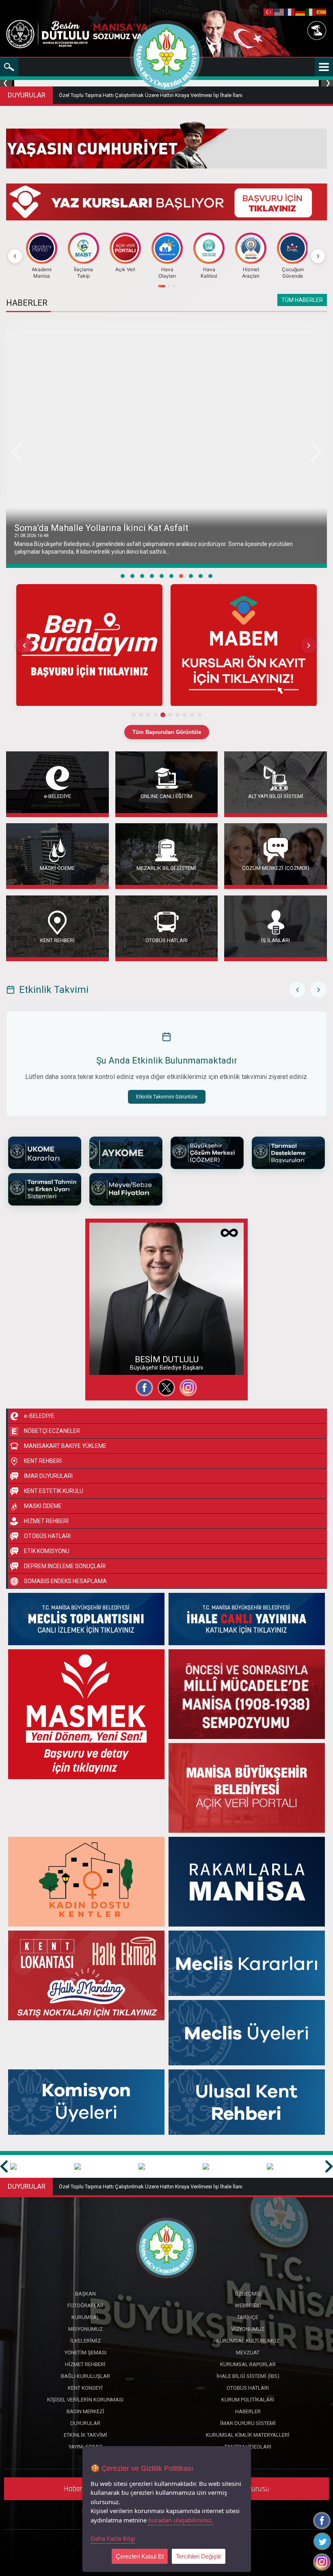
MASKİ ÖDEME (57, 868)
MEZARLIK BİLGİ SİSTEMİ (166, 868)
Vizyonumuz (248, 2329)
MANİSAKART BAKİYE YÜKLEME (65, 1446)
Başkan (85, 2294)
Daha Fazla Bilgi (113, 2538)
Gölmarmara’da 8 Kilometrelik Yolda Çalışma (104, 528)
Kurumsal (85, 2317)
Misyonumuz (85, 2329)
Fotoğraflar (111, 1349)
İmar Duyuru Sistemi (248, 2423)
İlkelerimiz (85, 2341)
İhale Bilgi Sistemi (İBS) (248, 2376)
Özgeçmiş (110, 1334)
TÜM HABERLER (302, 300)
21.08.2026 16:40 (31, 536)
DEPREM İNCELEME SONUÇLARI (65, 1566)
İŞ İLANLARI (276, 940)
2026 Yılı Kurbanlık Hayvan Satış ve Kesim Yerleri (115, 95)
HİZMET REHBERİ (46, 1521)
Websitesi (109, 1364)
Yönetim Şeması (85, 2353)
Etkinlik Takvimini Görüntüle (167, 1097)
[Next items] (309, 645)
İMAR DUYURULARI (48, 1476)
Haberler (248, 2411)
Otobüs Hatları (248, 2388)
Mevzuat (248, 2353)
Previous (7, 83)
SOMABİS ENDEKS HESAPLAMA (65, 1581)
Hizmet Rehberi (85, 2364)
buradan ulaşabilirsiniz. (181, 2520)
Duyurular (85, 2423)
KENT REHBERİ (57, 940)
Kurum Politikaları (248, 2400)
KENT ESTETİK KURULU (54, 1491)
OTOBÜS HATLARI (166, 940)
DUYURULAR (27, 95)
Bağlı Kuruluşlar (85, 2376)
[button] (89, 645)
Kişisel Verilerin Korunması (85, 2400)
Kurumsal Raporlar (248, 2364)
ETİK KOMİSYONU (47, 1551)
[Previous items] (24, 645)
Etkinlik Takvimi (85, 2435)
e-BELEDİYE (57, 796)
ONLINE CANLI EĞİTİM (166, 796)
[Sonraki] (318, 256)
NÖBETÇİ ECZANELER (52, 1431)
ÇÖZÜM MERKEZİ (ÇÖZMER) (276, 868)
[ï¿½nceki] (15, 256)
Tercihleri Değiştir (199, 2556)
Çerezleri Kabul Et (140, 2556)
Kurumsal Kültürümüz (248, 2341)
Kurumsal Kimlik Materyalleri (248, 2435)
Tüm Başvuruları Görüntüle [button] (167, 732)
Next (326, 83)
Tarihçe (248, 2317)
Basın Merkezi (85, 2411)
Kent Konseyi (85, 2388)
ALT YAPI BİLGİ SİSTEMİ (276, 796)
